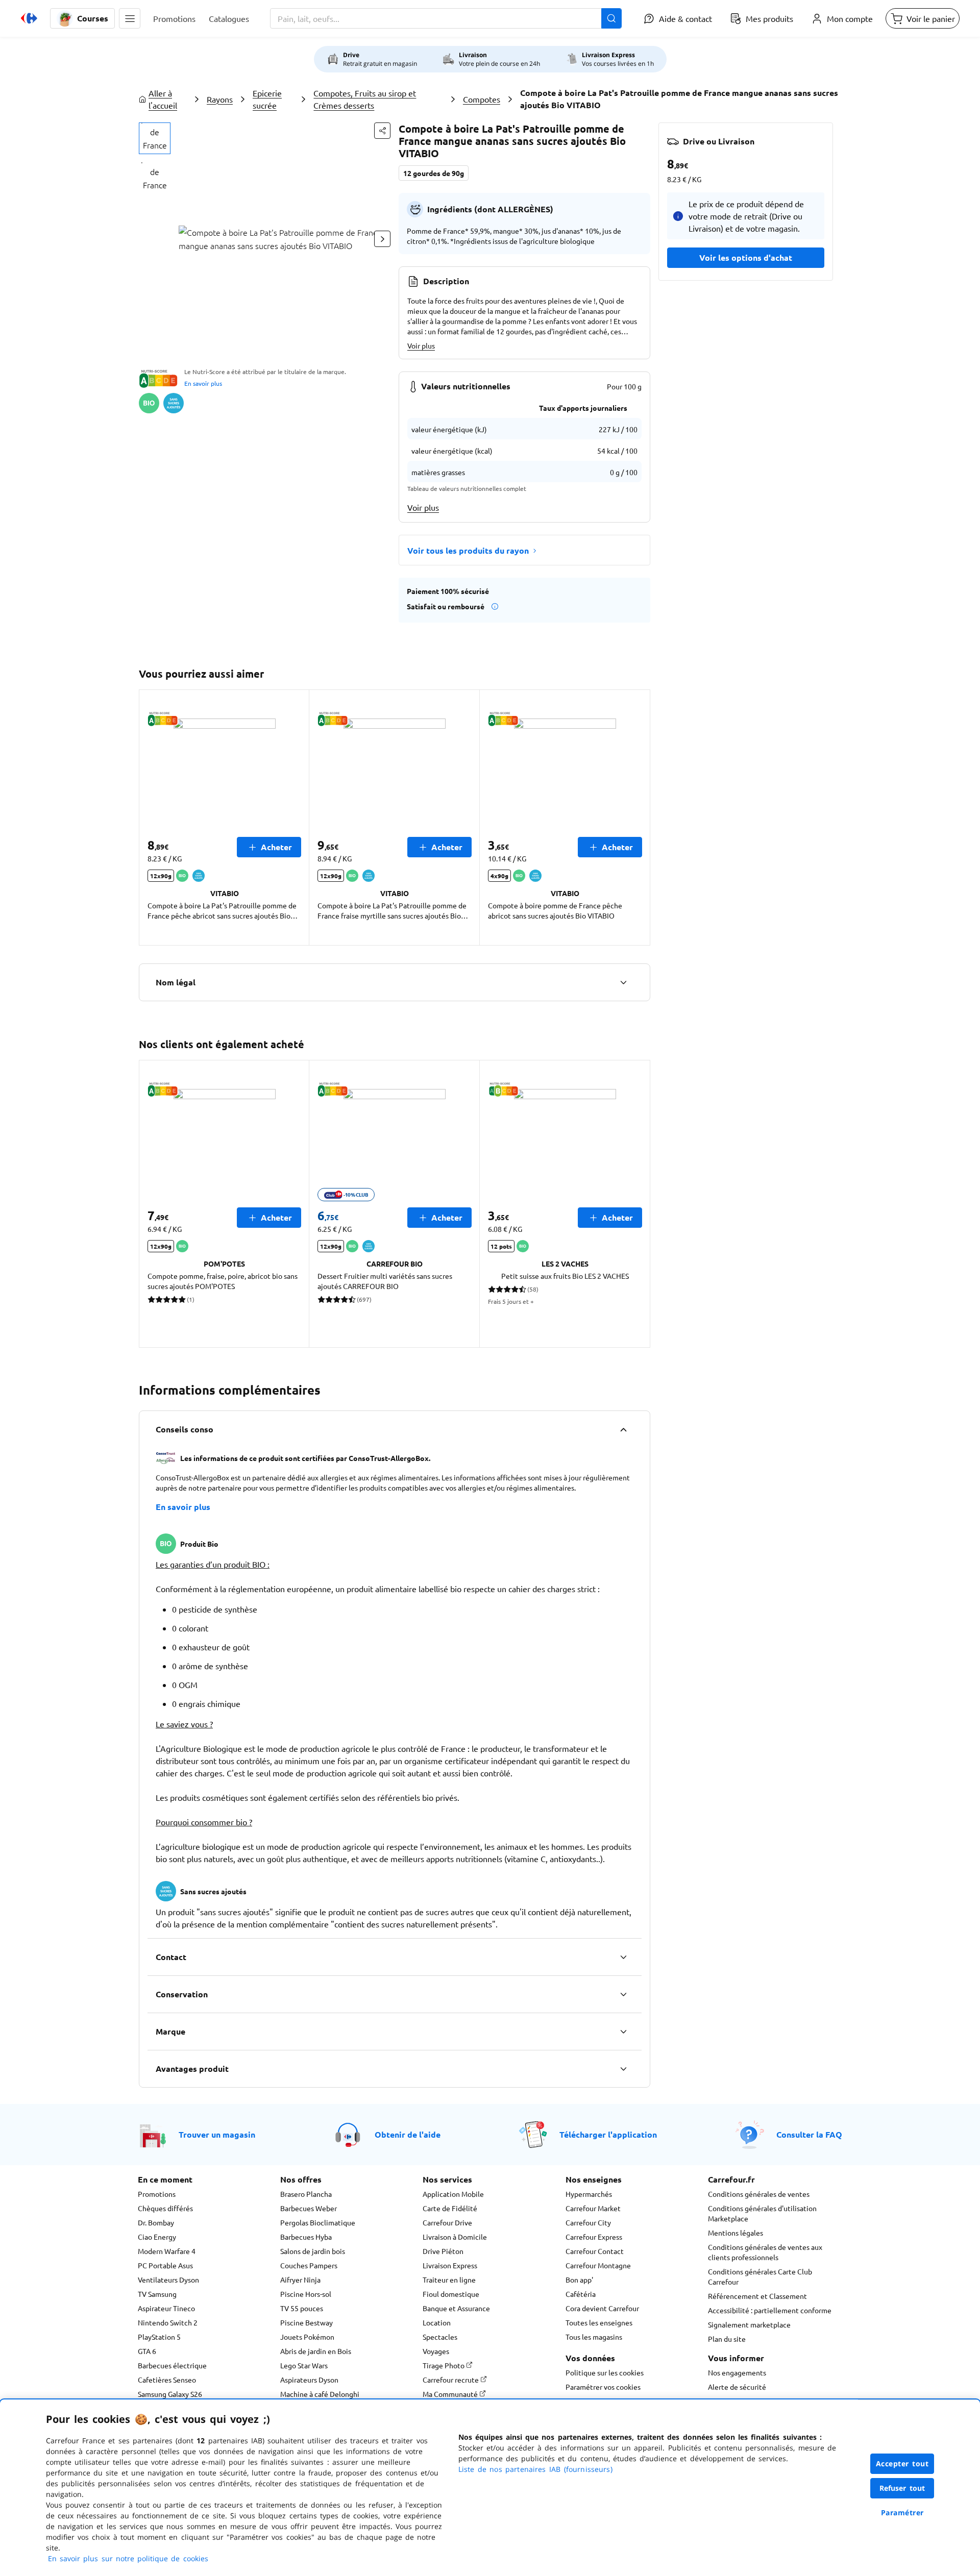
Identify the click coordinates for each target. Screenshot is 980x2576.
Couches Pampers (309, 2265)
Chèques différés (165, 2208)
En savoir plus (203, 383)
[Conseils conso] (623, 1429)
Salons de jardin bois (313, 2251)
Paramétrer (902, 2512)
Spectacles (440, 2337)
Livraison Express (450, 2265)
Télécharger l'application (608, 2134)
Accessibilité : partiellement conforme (770, 2310)
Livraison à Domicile (455, 2237)
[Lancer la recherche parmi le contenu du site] (611, 18)
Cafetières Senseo (167, 2380)
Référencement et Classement (757, 2296)
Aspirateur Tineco (166, 2308)
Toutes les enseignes (599, 2322)
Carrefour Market (593, 2208)
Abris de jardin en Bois (316, 2351)
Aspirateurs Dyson (309, 2380)
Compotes (482, 99)
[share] (382, 131)
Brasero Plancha (306, 2194)
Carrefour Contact (595, 2251)
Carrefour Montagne (598, 2265)
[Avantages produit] (623, 2069)
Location (437, 2322)
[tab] (155, 138)
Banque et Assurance (456, 2308)
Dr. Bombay (156, 2222)
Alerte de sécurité (737, 2387)
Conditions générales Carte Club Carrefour (760, 2276)
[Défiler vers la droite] (382, 239)
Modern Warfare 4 (167, 2251)
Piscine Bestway (307, 2322)
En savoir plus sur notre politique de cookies (128, 2558)
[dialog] (490, 2488)
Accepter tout (902, 2463)
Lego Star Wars (304, 2365)
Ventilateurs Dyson (168, 2280)
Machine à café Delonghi (320, 2394)
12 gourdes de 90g (434, 173)
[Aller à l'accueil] (29, 18)
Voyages (436, 2351)
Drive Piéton (443, 2251)
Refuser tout (902, 2488)
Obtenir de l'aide (408, 2134)
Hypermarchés (589, 2194)
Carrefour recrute (451, 2380)
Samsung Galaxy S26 (170, 2394)
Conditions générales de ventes (759, 2194)
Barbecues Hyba (306, 2237)
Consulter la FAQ (809, 2134)
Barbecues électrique (172, 2365)
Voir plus (421, 345)
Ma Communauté (451, 2394)
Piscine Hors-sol (306, 2294)
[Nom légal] (623, 982)
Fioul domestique (451, 2294)
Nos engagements (737, 2372)
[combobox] (446, 18)
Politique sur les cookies (605, 2372)
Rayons (220, 99)
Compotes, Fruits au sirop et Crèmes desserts (365, 99)
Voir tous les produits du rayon (468, 550)
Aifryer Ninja (300, 2280)
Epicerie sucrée (267, 99)
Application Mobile (453, 2194)
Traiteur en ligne (449, 2280)
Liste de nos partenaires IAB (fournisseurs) (535, 2469)
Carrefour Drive (447, 2222)
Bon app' (579, 2280)
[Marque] (623, 2032)
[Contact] (623, 1957)
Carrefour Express (594, 2237)
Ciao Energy (157, 2237)
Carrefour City (588, 2222)
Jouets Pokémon (307, 2337)
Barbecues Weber (309, 2208)
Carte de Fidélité (450, 2208)
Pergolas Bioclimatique (318, 2222)
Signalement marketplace (749, 2324)
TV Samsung (157, 2294)
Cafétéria (581, 2294)
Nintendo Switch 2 (168, 2322)
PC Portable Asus (165, 2265)
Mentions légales (736, 2233)
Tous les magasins (594, 2337)
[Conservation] (623, 1994)
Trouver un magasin (217, 2134)
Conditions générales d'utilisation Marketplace (762, 2213)
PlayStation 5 (159, 2337)
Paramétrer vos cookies (603, 2387)
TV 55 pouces (302, 2308)
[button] (130, 18)
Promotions (157, 2194)
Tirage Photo (444, 2365)
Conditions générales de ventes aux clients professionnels (765, 2252)
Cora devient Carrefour (602, 2308)
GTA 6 (147, 2351)
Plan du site (727, 2339)
